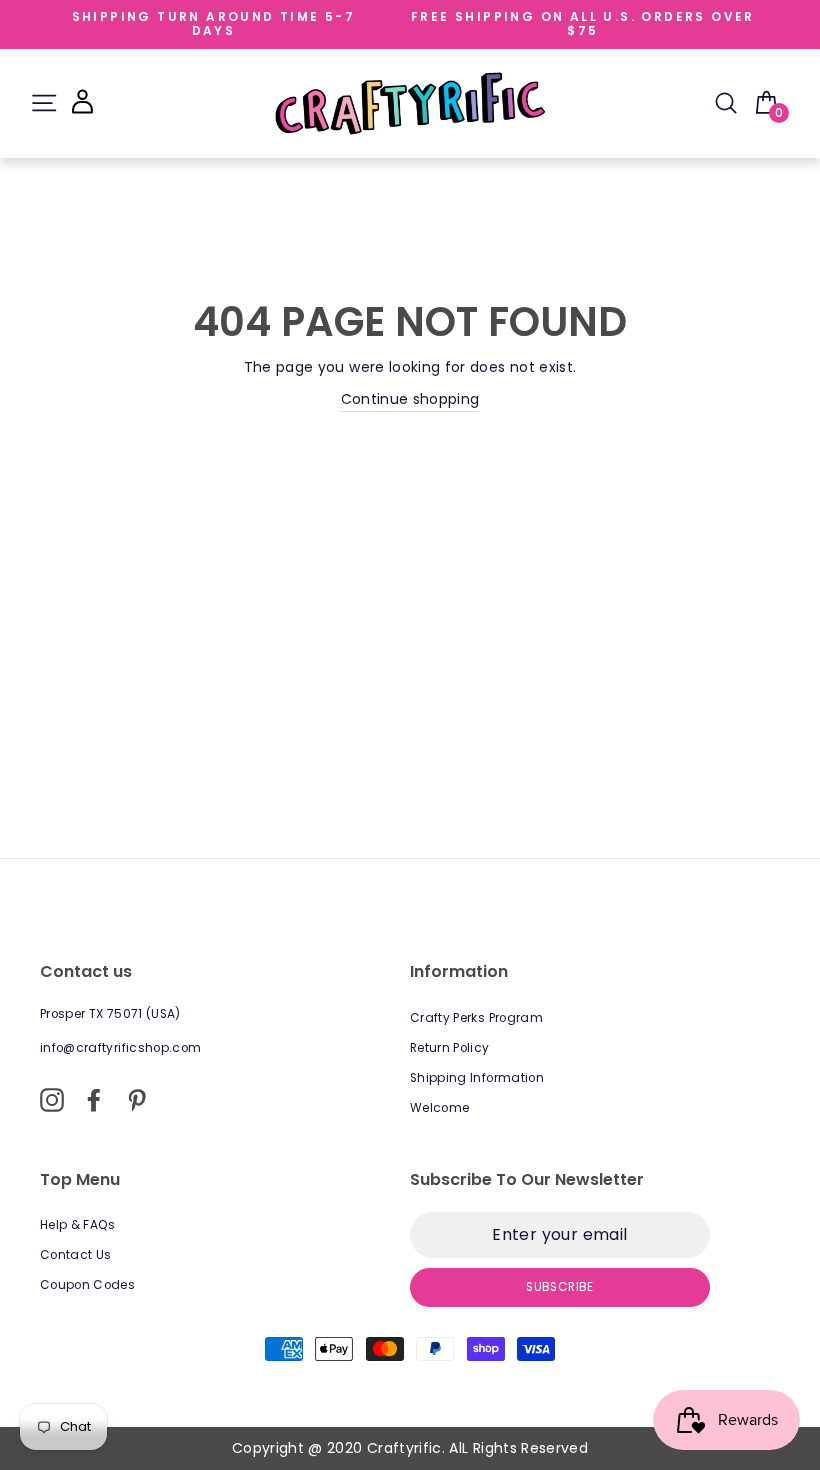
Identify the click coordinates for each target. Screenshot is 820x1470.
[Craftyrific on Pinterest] (137, 1100)
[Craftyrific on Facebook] (94, 1100)
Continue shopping (410, 399)
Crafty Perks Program (476, 1018)
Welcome (439, 1108)
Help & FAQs (78, 1225)
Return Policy (450, 1048)
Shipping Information (477, 1078)
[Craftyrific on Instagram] (52, 1100)
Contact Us (76, 1255)
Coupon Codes (87, 1285)
